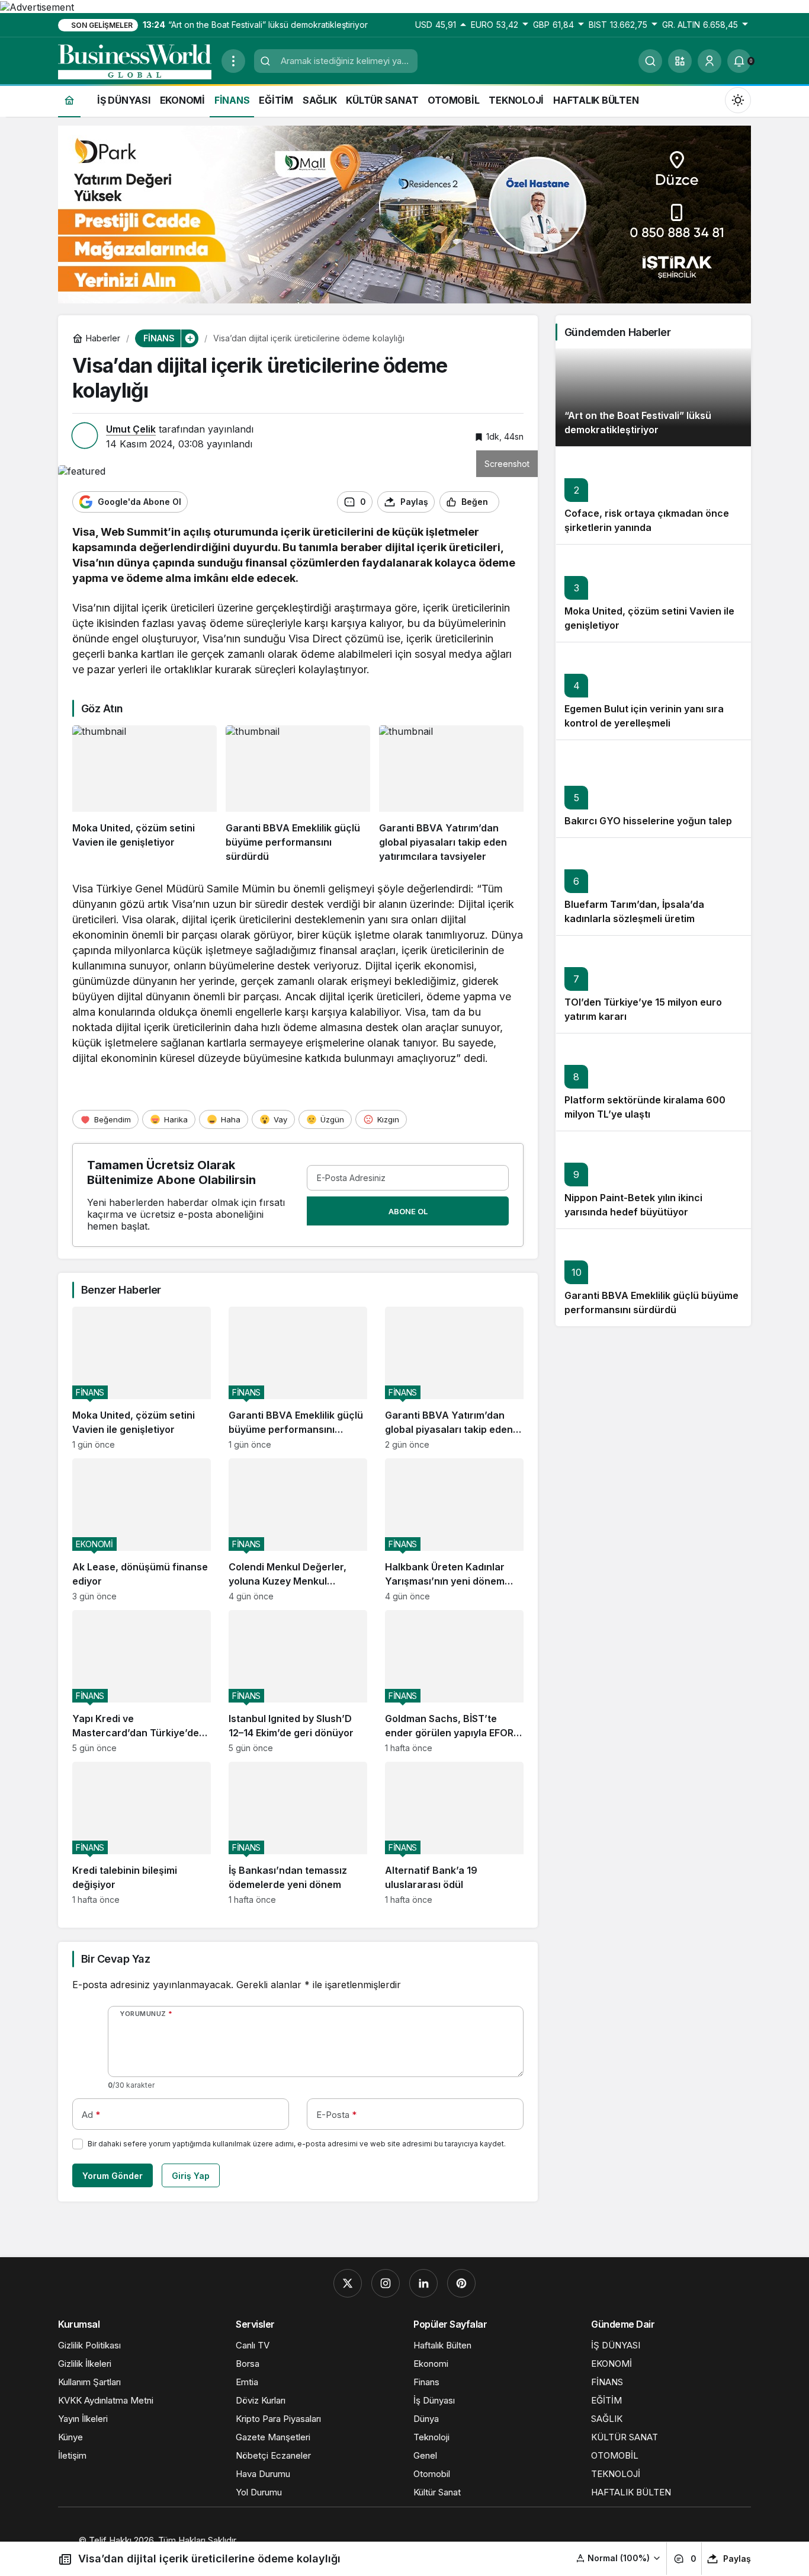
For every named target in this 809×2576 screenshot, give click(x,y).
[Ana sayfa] (69, 100)
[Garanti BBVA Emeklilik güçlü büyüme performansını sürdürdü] (298, 794)
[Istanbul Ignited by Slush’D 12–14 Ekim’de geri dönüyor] (298, 1681)
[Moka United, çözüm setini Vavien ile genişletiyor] (145, 794)
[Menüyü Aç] (233, 61)
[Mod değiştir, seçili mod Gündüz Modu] (738, 100)
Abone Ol (408, 1211)
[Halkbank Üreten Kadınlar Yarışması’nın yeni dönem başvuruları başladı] (454, 1530)
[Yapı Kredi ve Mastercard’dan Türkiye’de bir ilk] (142, 1681)
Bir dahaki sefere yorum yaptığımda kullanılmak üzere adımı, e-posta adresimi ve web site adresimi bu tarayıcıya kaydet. (297, 2144)
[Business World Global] (135, 60)
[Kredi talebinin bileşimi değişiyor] (142, 1833)
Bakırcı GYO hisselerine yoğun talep (648, 821)
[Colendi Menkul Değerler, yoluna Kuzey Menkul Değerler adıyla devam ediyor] (298, 1530)
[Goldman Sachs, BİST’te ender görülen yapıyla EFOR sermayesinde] (454, 1681)
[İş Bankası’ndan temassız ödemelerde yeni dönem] (298, 1833)
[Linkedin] (423, 2283)
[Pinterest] (461, 2283)
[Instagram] (386, 2283)
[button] (680, 61)
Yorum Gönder (113, 2176)
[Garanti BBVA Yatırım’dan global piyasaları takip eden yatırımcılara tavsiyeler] (451, 794)
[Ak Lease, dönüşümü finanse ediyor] (142, 1530)
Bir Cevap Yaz (115, 1959)
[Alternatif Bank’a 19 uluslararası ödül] (454, 1833)
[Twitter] (348, 2283)
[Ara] (650, 61)
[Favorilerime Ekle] (514, 502)
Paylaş (737, 2559)
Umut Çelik (131, 429)
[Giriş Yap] (710, 61)
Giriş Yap (191, 2176)
